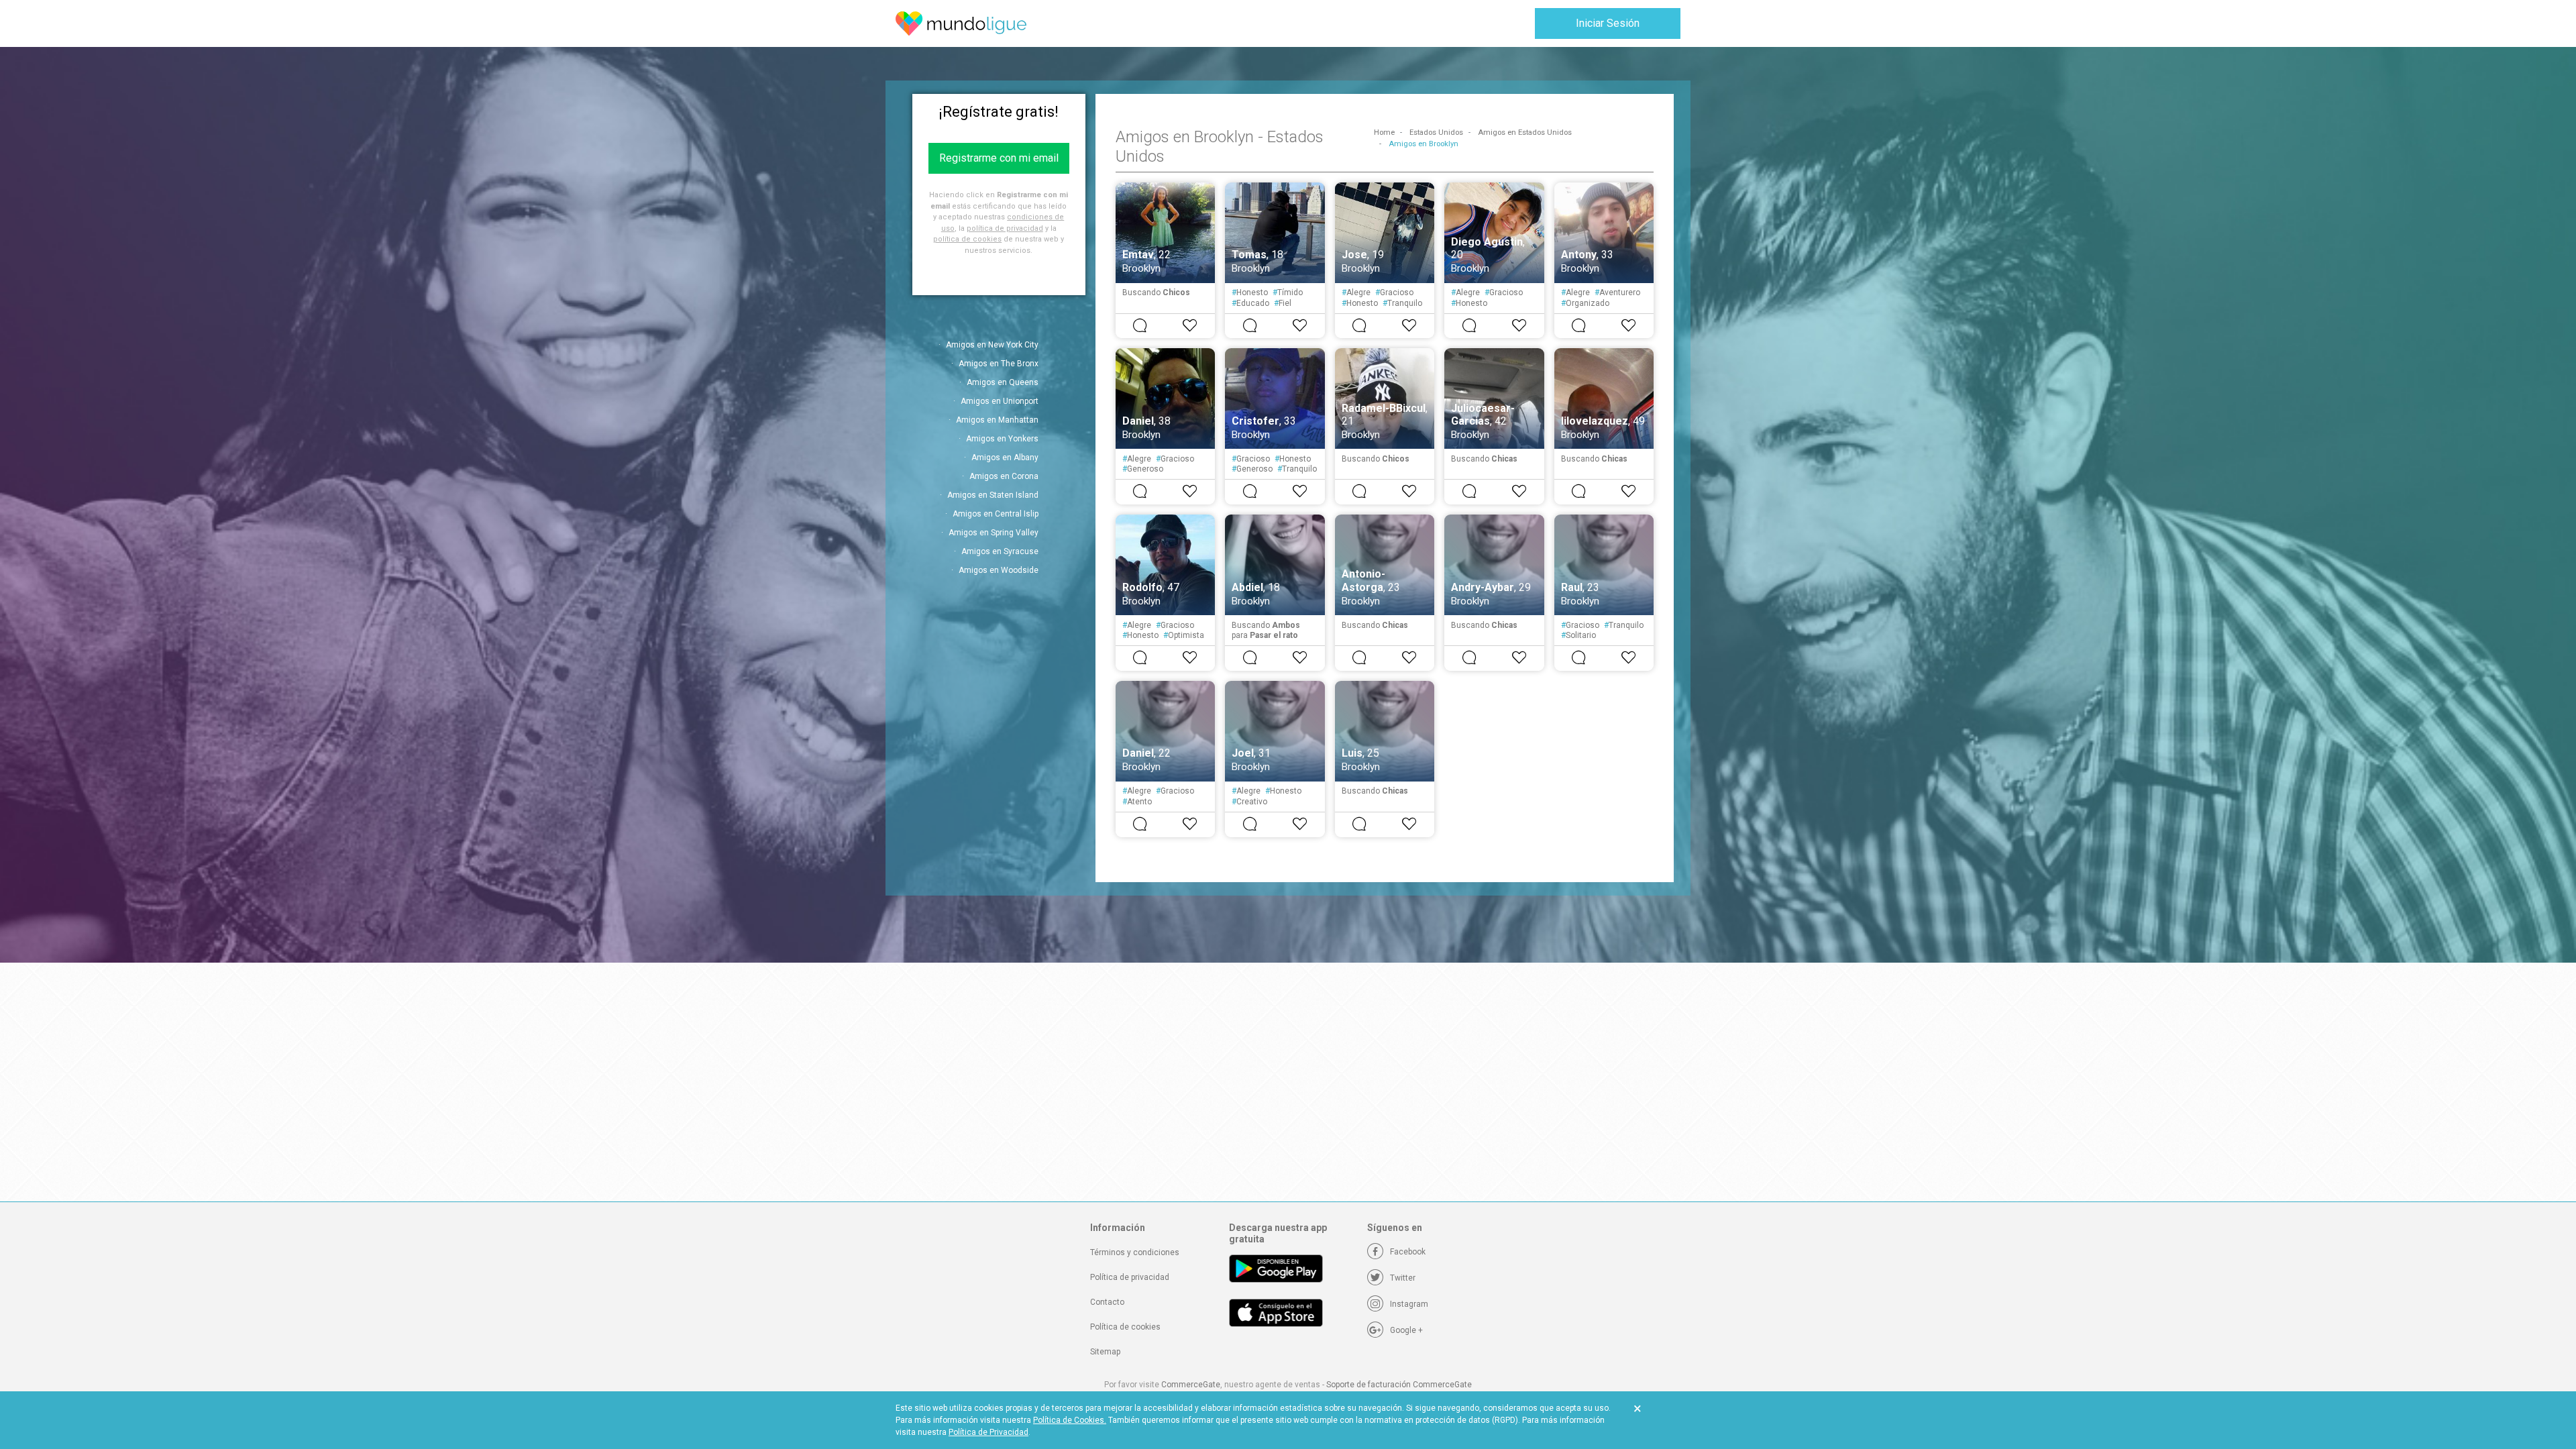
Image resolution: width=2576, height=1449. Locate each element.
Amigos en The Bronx (999, 364)
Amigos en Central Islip (996, 514)
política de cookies (967, 239)
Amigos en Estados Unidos (1525, 132)
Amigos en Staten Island (993, 495)
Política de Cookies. (1070, 1420)
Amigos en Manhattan (997, 420)
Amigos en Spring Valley (994, 533)
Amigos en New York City (992, 345)
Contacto (1107, 1302)
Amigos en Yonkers (1002, 439)
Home (1384, 132)
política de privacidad (1005, 228)
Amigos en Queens (1003, 382)
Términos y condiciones (1135, 1252)
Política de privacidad (1130, 1277)
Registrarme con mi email (999, 158)
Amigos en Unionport (1000, 401)
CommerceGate (1191, 1385)
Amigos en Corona (1004, 476)
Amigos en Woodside (999, 570)
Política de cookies (1125, 1327)
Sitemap (1105, 1352)
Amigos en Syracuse (1000, 551)
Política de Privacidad (988, 1432)
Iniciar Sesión (1608, 23)
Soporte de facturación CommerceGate (1399, 1385)
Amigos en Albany (1005, 458)
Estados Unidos (1436, 132)
